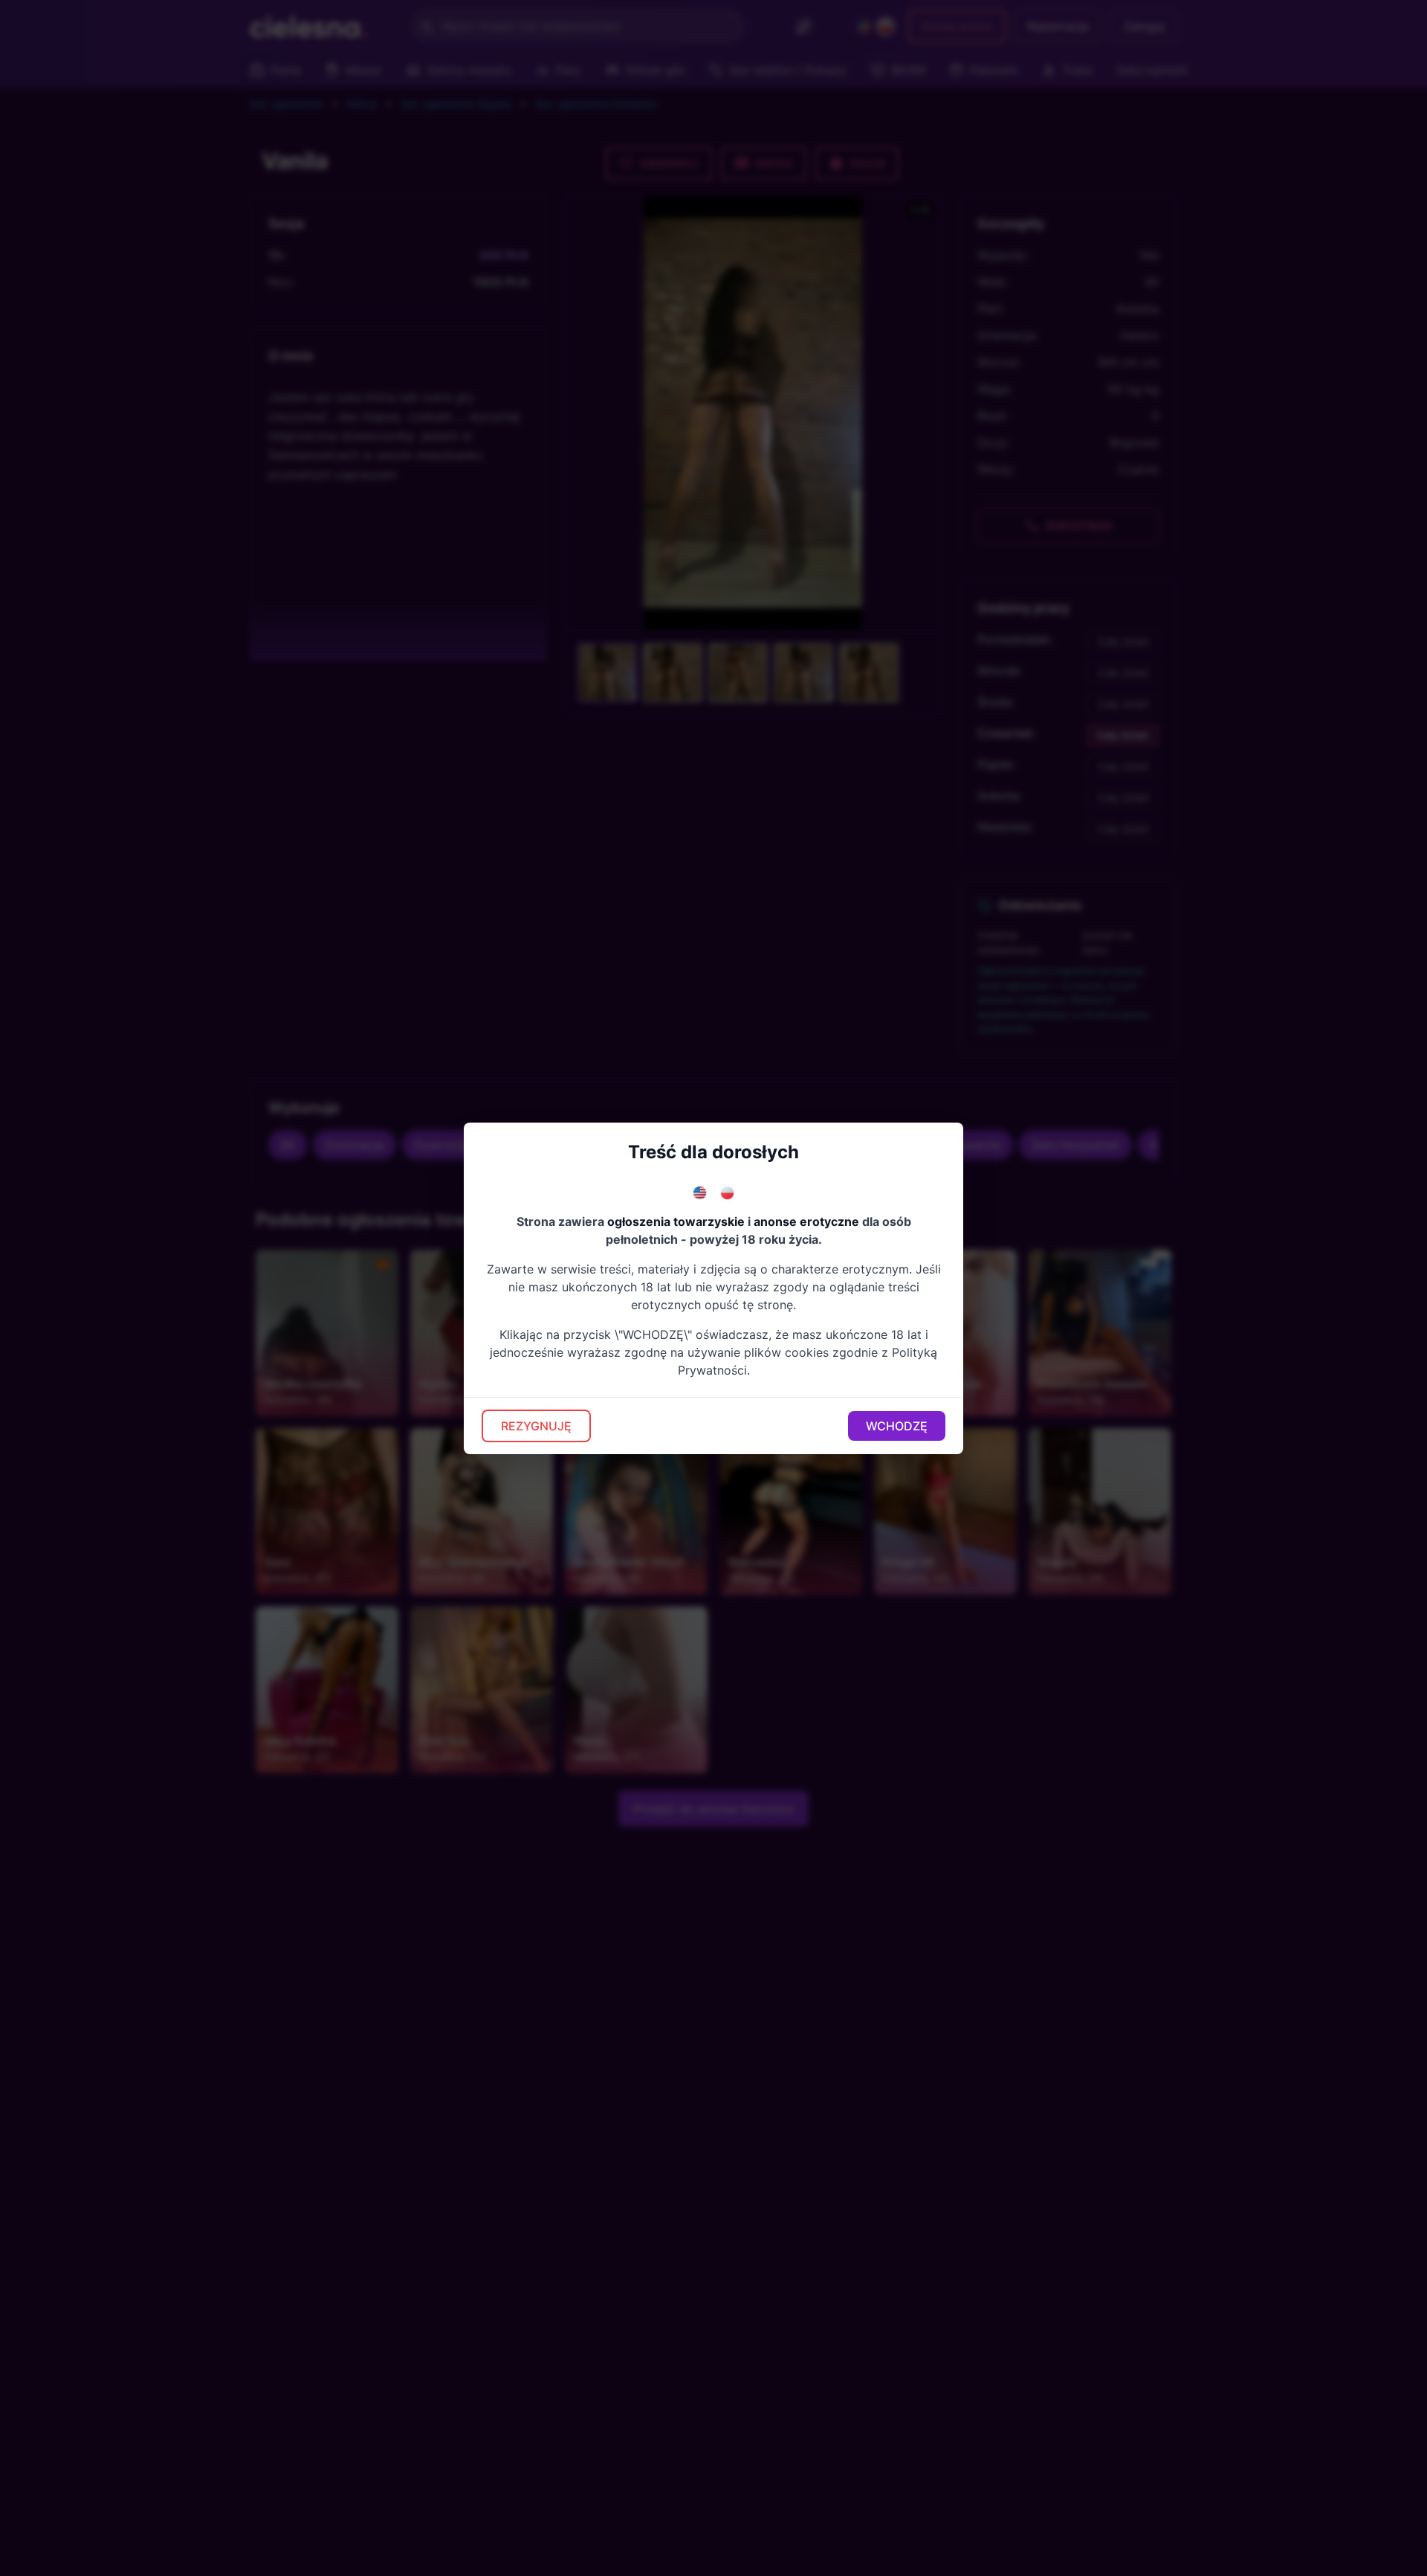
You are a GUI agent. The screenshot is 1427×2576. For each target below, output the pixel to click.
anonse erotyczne (806, 1221)
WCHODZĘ (897, 1426)
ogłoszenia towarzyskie (676, 1221)
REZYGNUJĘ (536, 1426)
